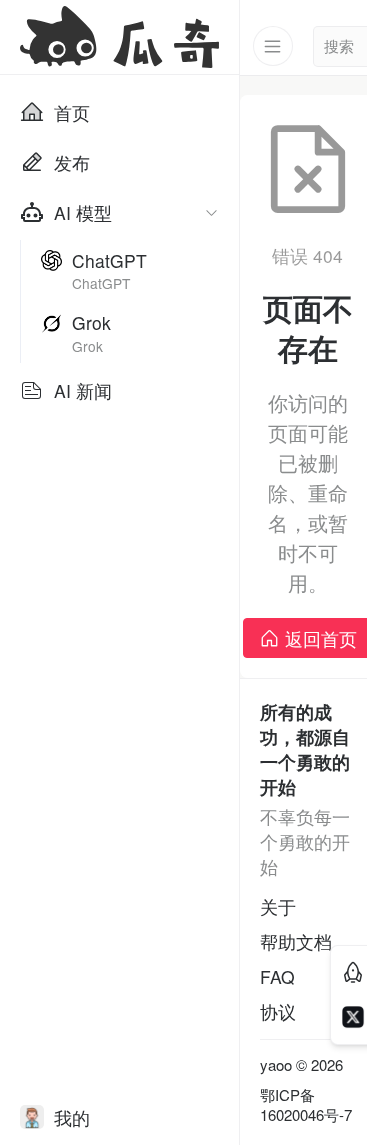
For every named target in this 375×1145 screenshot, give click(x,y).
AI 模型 (83, 212)
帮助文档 (296, 941)
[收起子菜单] (211, 212)
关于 (278, 906)
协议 (278, 1011)
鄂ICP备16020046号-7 (306, 1105)
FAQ (277, 976)
